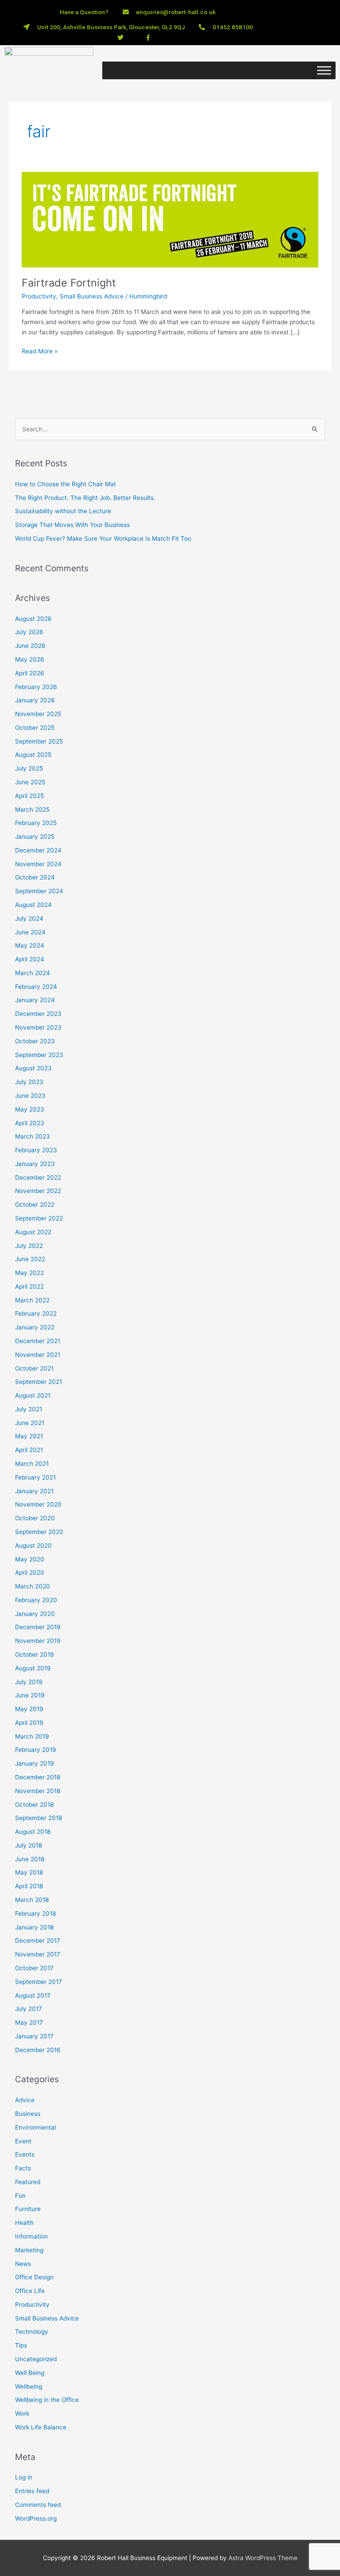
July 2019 (29, 1682)
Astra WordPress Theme (263, 2558)
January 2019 (35, 1763)
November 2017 (38, 1954)
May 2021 (29, 1436)
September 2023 (39, 1055)
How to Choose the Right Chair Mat (66, 484)
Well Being (30, 2373)
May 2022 (29, 1273)
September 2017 (39, 1982)
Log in (24, 2477)
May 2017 (29, 2022)
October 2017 (34, 1968)
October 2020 (35, 1518)
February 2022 (36, 1313)
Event (23, 2141)
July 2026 (29, 632)
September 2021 (39, 1382)
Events (25, 2154)
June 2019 (30, 1695)
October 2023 (35, 1041)
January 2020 (35, 1614)
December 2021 (38, 1341)
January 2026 (35, 700)
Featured (28, 2182)
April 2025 (29, 796)
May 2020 (30, 1559)
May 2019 (29, 1709)
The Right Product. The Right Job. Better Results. (85, 498)
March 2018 (32, 1900)
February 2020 (36, 1600)
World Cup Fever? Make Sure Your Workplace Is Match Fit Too (103, 538)
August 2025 (33, 755)
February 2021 (35, 1477)
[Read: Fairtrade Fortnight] (170, 219)
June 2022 (30, 1259)
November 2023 (38, 1027)
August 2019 (33, 1668)
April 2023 (30, 1123)
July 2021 (29, 1409)
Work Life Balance (41, 2427)
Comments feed (38, 2505)
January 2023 (35, 1164)
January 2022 (35, 1327)
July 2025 (29, 768)
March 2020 (33, 1586)
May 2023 (30, 1109)
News (23, 2264)
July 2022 (29, 1246)
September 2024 (39, 891)
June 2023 (30, 1096)
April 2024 (30, 959)
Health (24, 2223)
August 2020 (33, 1546)
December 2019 (38, 1627)
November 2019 (38, 1641)
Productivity (39, 296)
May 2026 (30, 659)
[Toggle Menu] (324, 70)
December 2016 (38, 2050)
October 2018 (34, 1805)
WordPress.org (36, 2518)
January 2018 (34, 1927)
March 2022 (32, 1300)
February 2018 (35, 1914)
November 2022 (38, 1191)
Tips (21, 2345)
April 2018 (29, 1886)
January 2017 (34, 2036)
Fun (20, 2196)
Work (22, 2413)
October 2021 (34, 1368)
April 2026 (30, 673)
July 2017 (29, 2009)
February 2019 (36, 1750)
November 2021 (38, 1355)
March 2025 (32, 810)
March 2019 (32, 1736)
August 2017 (33, 1995)
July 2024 (29, 918)
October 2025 (35, 728)
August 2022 (33, 1232)
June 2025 (30, 782)
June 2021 (30, 1423)
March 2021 (32, 1464)
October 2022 (35, 1205)
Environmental (35, 2127)
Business (28, 2114)
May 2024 (30, 945)
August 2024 (33, 905)
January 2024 (35, 1000)
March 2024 (33, 973)
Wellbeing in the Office (47, 2400)
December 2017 (38, 1941)
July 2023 (29, 1082)
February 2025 (36, 823)
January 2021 (34, 1491)
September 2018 (39, 1818)
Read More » (40, 351)
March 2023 (33, 1136)
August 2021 (33, 1395)
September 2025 (39, 741)
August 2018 (33, 1832)
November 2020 (38, 1504)
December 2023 (38, 1014)
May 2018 (29, 1872)
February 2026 (36, 687)
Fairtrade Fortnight (69, 283)
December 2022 (38, 1178)
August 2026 (33, 619)
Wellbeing (29, 2386)
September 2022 (39, 1218)
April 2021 (29, 1450)
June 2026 (30, 646)
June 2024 (30, 932)
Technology (32, 2332)
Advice (25, 2100)
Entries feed (32, 2491)
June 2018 (30, 1859)
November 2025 (38, 714)
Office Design (34, 2277)
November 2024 (38, 864)
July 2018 (29, 1845)
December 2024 (38, 850)
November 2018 (38, 1791)
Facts (23, 2168)
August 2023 (33, 1068)
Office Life (30, 2291)
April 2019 (29, 1723)
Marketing (29, 2250)
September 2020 (39, 1532)
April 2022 (29, 1286)
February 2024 (36, 987)
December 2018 (38, 1777)
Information (31, 2236)
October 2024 (35, 877)
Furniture (28, 2209)
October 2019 (35, 1654)
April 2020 (30, 1573)
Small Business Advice (92, 296)
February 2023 (36, 1150)
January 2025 (35, 837)
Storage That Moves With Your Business (72, 525)
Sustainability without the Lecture (63, 511)
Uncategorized (36, 2359)
